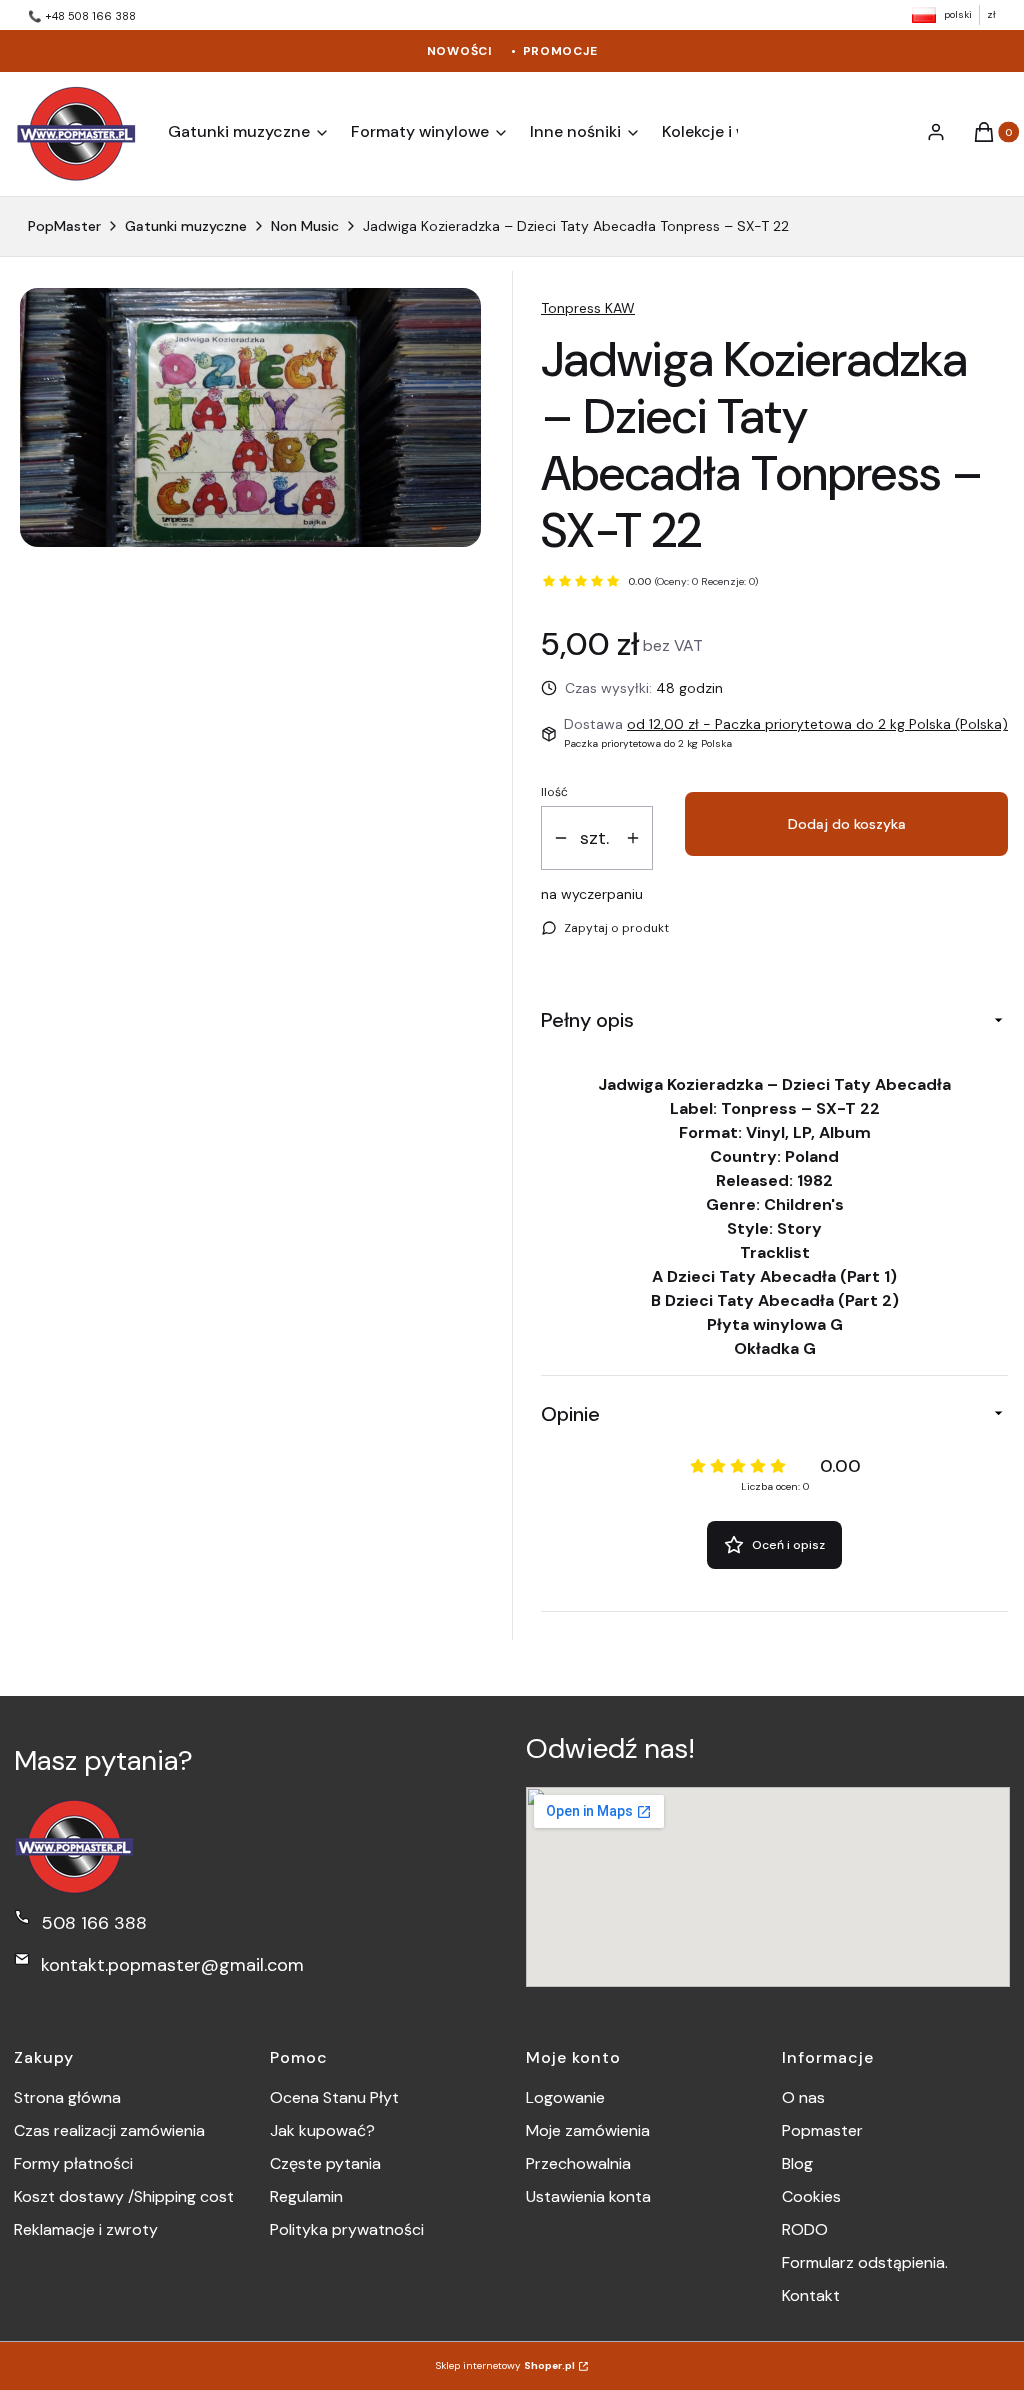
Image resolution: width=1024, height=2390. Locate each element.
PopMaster (64, 226)
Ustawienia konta (588, 2196)
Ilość (554, 792)
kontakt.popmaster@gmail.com (172, 1965)
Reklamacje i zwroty (86, 2229)
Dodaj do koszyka (847, 824)
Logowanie (565, 2097)
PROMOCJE (560, 51)
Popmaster (822, 2130)
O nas (803, 2097)
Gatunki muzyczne (186, 226)
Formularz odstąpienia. (865, 2262)
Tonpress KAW (588, 308)
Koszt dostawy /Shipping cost (124, 2196)
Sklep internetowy (505, 2365)
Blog (797, 2163)
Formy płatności (73, 2163)
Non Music (305, 226)
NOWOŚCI (460, 51)
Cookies (811, 2196)
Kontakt (811, 2295)
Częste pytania (325, 2163)
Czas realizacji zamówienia (109, 2130)
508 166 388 (94, 1923)
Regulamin (306, 2196)
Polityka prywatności (347, 2229)
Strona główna (67, 2097)
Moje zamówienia (588, 2130)
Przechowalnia (578, 2163)
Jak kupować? (322, 2130)
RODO (805, 2229)
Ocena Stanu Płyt (334, 2097)
